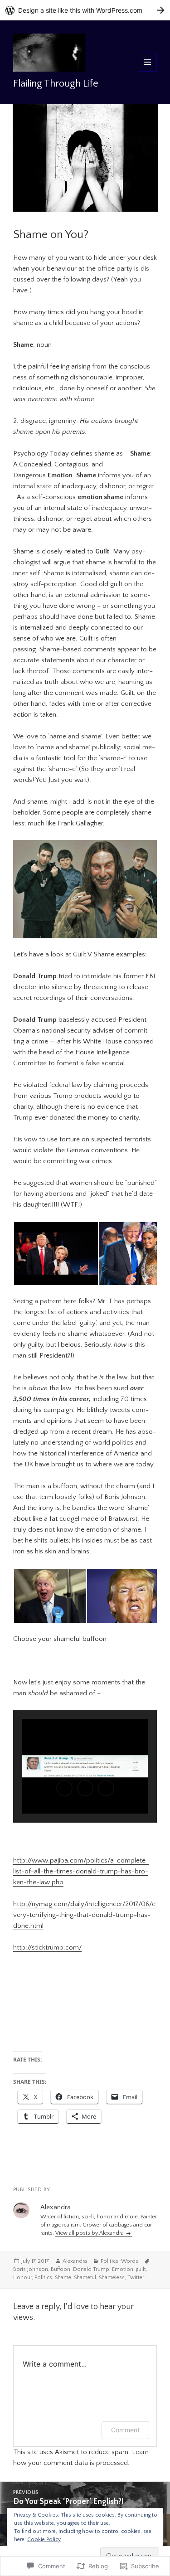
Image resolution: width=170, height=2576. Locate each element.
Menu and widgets (148, 71)
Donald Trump (91, 2269)
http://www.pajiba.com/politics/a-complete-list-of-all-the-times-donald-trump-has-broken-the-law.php (81, 1871)
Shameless (112, 2278)
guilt (141, 2269)
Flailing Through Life (56, 84)
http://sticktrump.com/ (47, 1948)
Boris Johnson (31, 2269)
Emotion (123, 2269)
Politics (109, 2261)
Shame (63, 2278)
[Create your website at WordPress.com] (85, 10)
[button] (56, 1254)
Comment (125, 2430)
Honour (22, 2278)
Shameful (85, 2278)
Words (130, 2261)
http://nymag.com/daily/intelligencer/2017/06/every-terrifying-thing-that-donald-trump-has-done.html (84, 1915)
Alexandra (75, 2261)
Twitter (136, 2278)
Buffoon (61, 2269)
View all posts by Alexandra (90, 2233)
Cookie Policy (44, 2540)
